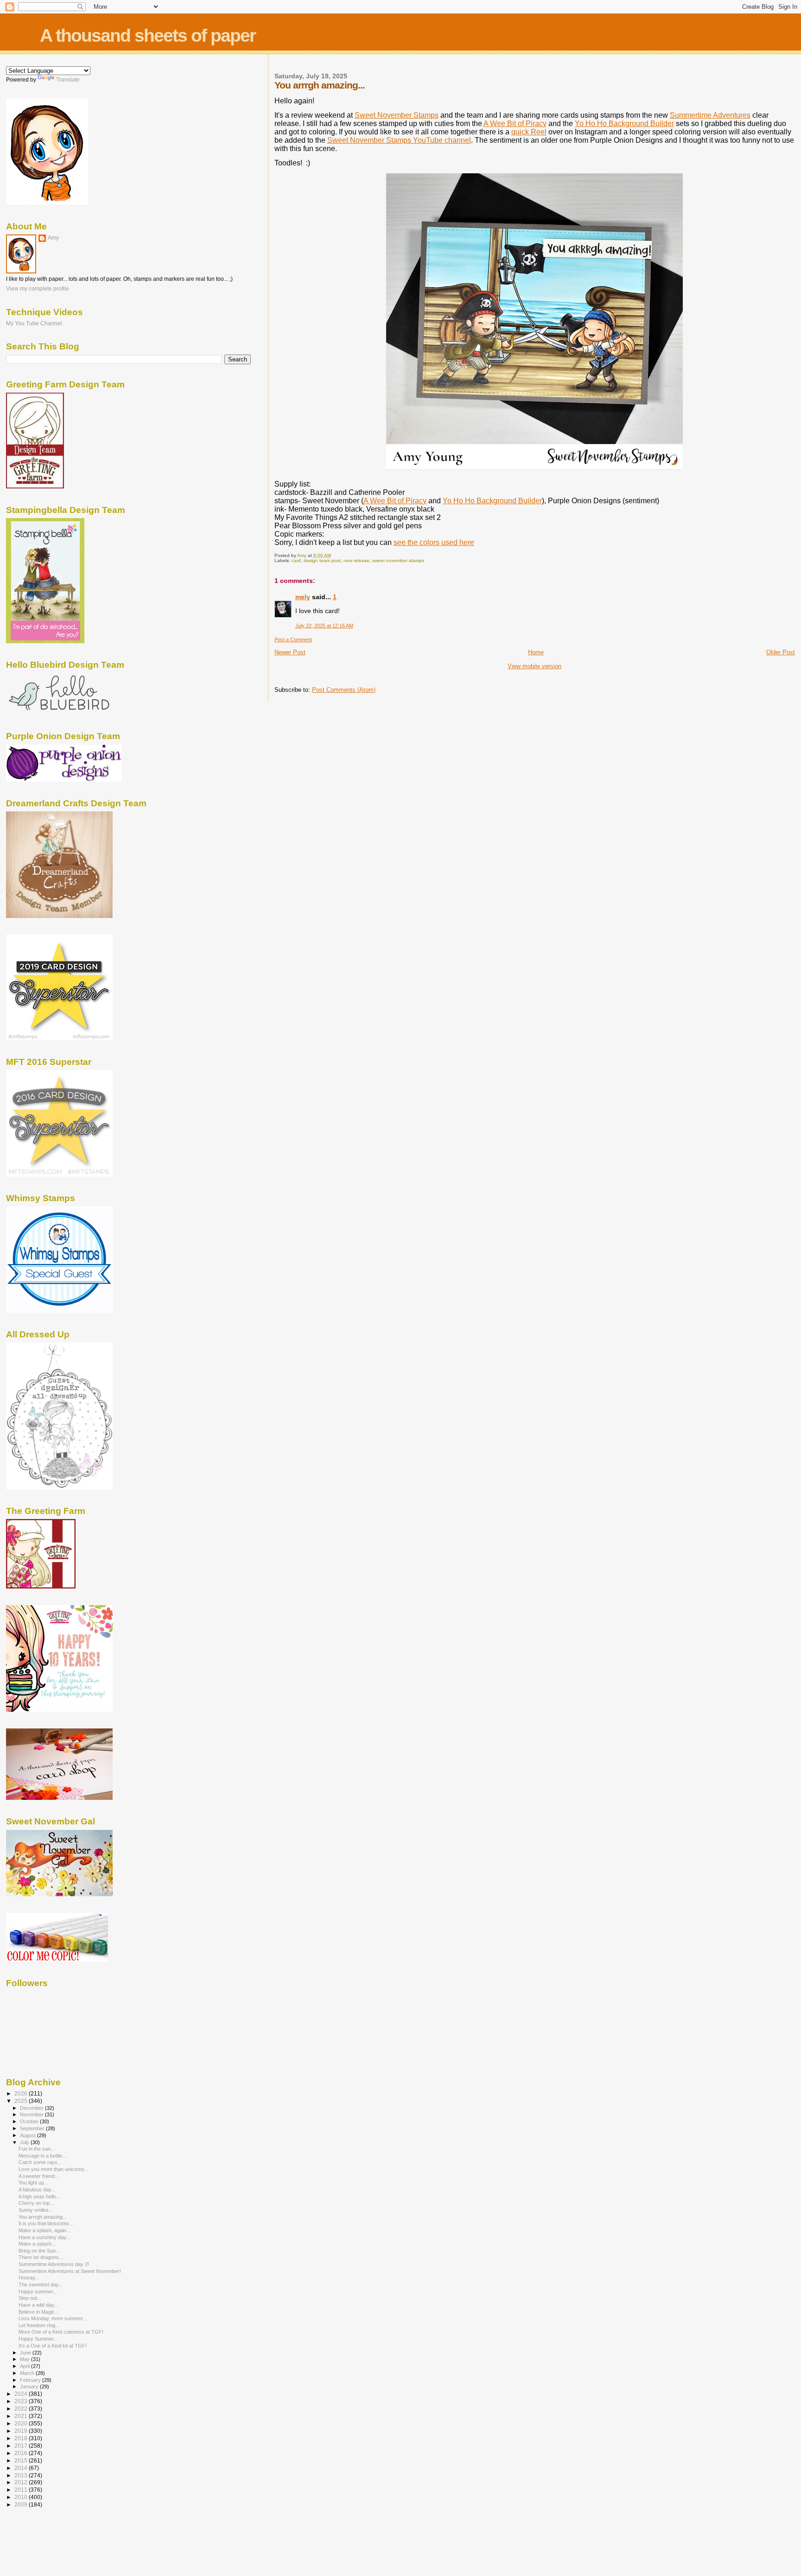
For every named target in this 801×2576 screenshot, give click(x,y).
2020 (22, 2423)
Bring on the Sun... (39, 2251)
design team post (322, 560)
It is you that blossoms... (46, 2223)
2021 (22, 2416)
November (32, 2114)
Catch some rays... (40, 2162)
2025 (22, 2101)
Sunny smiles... (36, 2210)
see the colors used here (434, 542)
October (30, 2121)
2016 (22, 2453)
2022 (22, 2408)
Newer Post (290, 652)
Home (536, 652)
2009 (22, 2504)
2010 (22, 2497)
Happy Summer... (38, 2339)
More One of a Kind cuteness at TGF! (61, 2332)
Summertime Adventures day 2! (54, 2264)
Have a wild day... (38, 2305)
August (29, 2135)
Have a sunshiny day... (44, 2237)
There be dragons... (41, 2257)
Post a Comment (293, 639)
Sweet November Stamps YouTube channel (399, 140)
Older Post (781, 652)
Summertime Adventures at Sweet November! (70, 2271)
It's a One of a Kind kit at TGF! (53, 2346)
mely (303, 597)
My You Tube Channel (34, 323)
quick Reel (529, 132)
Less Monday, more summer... (53, 2318)
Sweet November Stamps (397, 115)
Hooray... (29, 2278)
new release (356, 560)
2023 (22, 2401)
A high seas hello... (39, 2196)
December (32, 2108)
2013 (22, 2475)
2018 (22, 2438)
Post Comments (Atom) (344, 690)
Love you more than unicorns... (54, 2169)
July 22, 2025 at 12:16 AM (324, 626)
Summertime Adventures (710, 115)
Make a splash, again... (44, 2230)
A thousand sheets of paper (148, 35)
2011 (22, 2490)
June (26, 2353)
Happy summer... (38, 2291)
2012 (22, 2482)
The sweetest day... (41, 2285)
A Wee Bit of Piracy (515, 123)
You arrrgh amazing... (43, 2217)
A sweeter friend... (39, 2176)
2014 (22, 2468)
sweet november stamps (398, 560)
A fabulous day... (37, 2190)
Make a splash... (37, 2244)
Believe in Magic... (39, 2312)
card (296, 560)
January (30, 2386)
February (31, 2380)
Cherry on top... (36, 2203)
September (33, 2128)
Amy (53, 238)
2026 (22, 2093)
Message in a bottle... (42, 2156)
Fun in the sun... (37, 2149)
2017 (22, 2446)
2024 (22, 2394)
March (28, 2373)
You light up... (33, 2183)
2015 (22, 2460)
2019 (22, 2431)
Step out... (30, 2298)
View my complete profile (38, 289)
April (25, 2366)
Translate (68, 80)
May (25, 2359)
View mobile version (534, 666)
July (25, 2142)
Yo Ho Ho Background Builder (624, 123)
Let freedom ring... (39, 2325)
